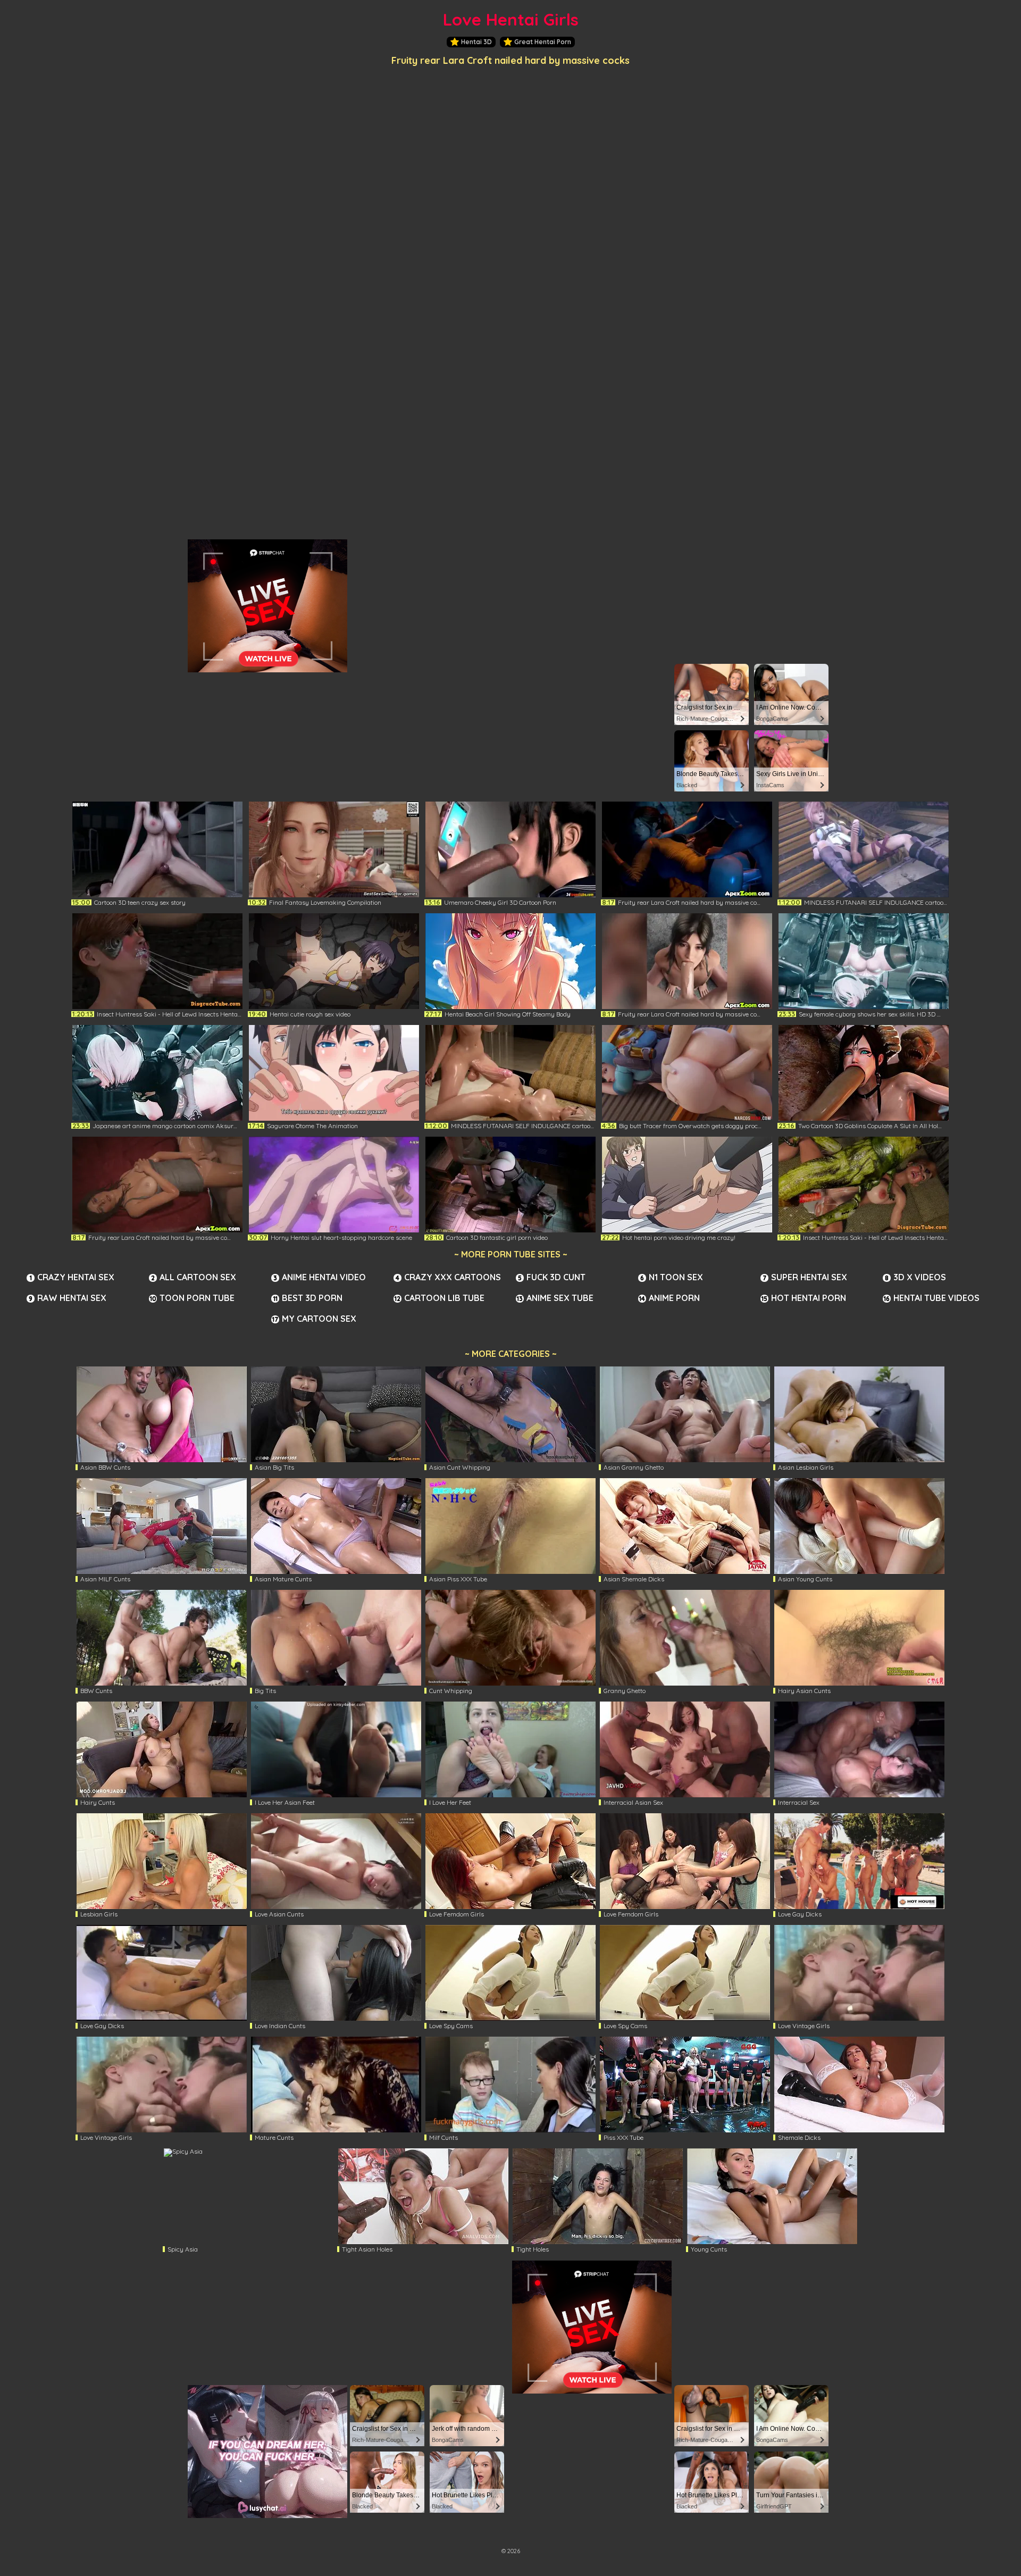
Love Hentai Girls (511, 19)
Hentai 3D (476, 42)
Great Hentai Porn (543, 42)
